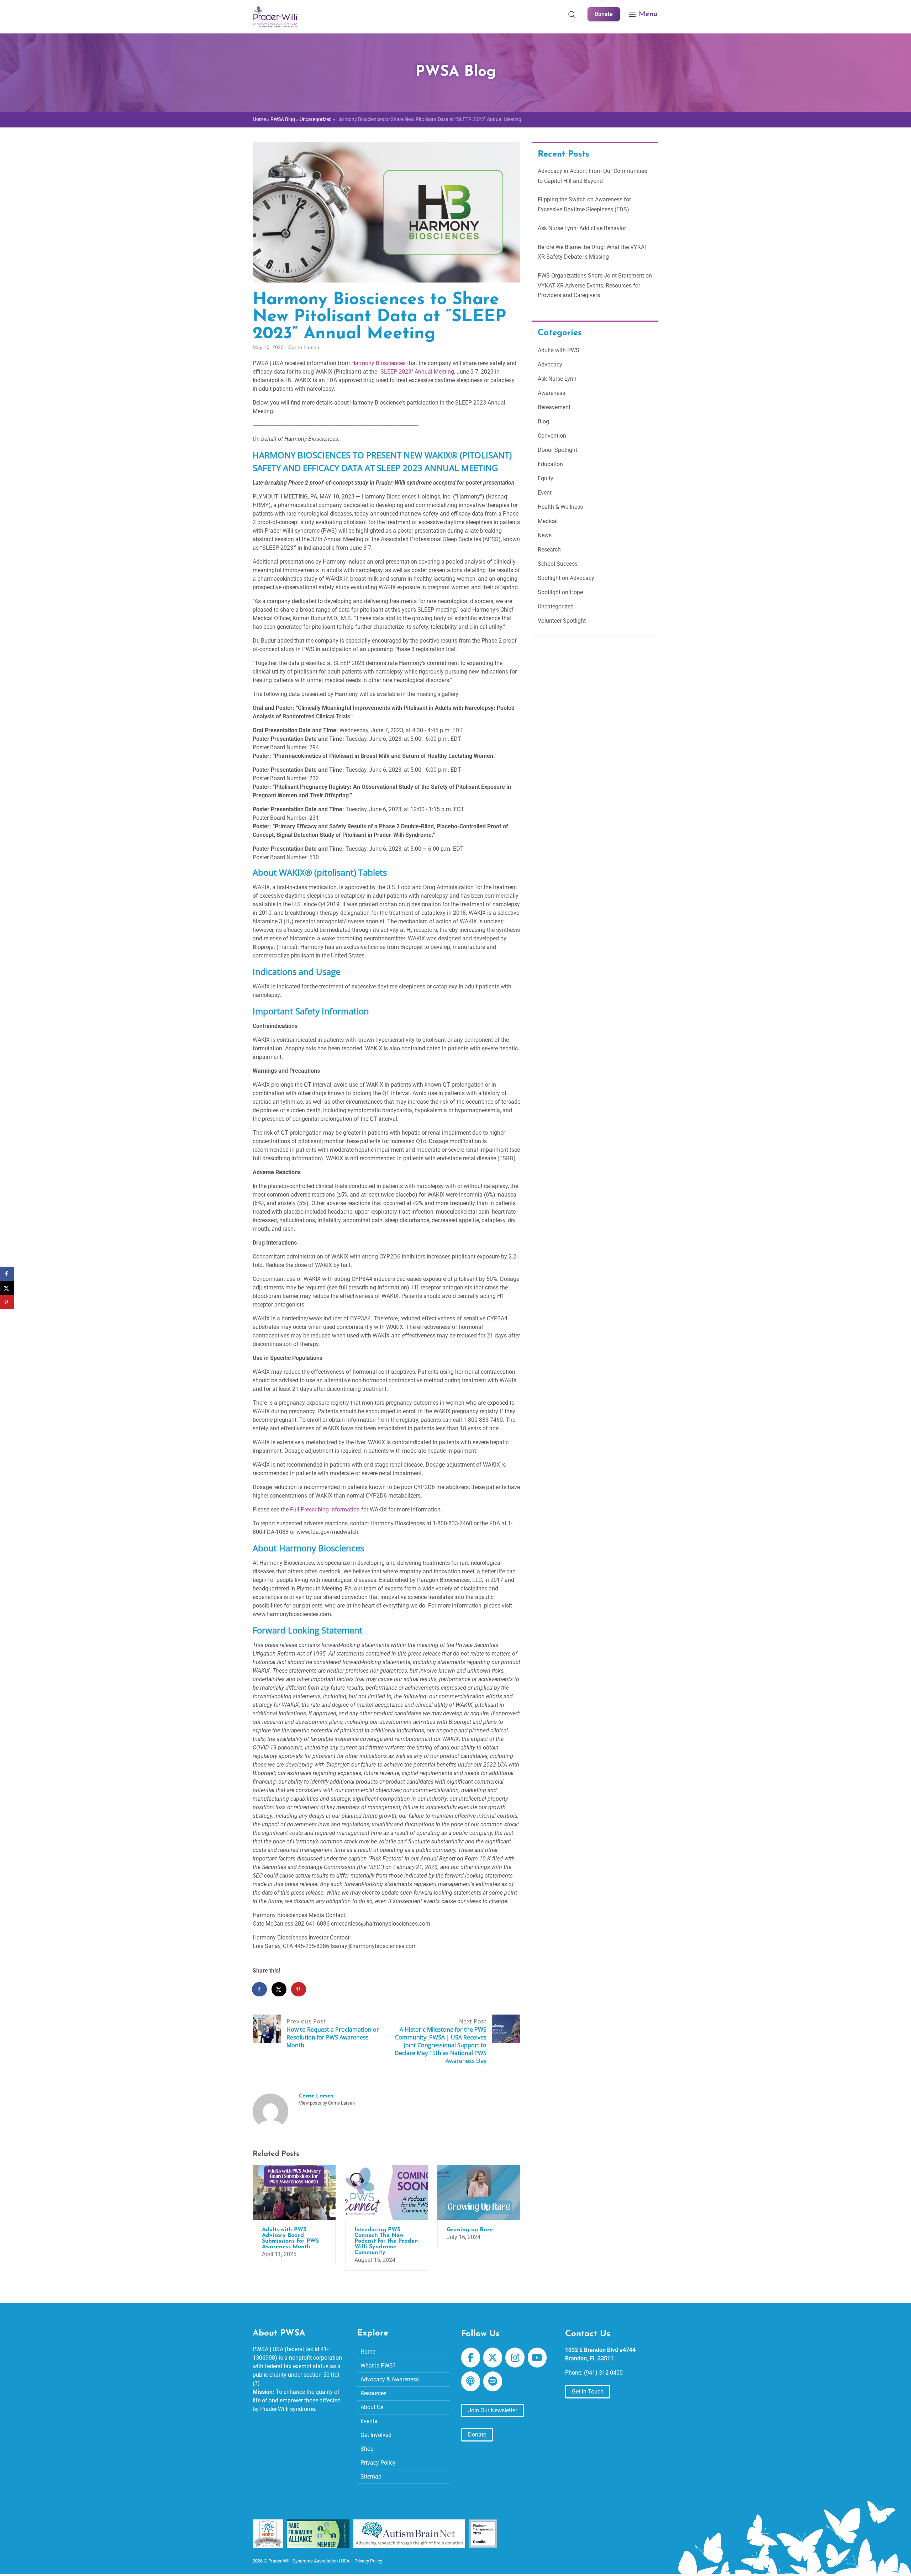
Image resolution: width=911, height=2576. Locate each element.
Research (549, 550)
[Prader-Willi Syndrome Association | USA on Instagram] (515, 2358)
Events (369, 2421)
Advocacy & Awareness (390, 2379)
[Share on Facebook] (260, 1989)
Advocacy (550, 365)
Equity (546, 478)
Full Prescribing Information (325, 1509)
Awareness (551, 393)
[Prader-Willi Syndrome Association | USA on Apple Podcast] (471, 2381)
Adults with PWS (559, 350)
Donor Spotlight (557, 450)
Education (550, 464)
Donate (604, 14)
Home (259, 119)
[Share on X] (279, 1989)
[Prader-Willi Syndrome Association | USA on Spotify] (493, 2381)
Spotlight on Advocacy (566, 578)
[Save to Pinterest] (299, 1989)
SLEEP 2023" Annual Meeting (417, 372)
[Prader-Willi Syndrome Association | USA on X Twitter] (493, 2358)
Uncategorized (316, 119)
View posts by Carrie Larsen (327, 2103)
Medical (548, 521)
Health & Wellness (560, 507)
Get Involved (376, 2435)
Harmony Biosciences (378, 363)
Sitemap (371, 2477)
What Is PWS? (378, 2366)
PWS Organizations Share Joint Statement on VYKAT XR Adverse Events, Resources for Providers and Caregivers (595, 285)
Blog (543, 421)
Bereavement (554, 407)
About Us (372, 2407)
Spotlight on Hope (560, 592)
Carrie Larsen (304, 347)
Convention (552, 436)
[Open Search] (572, 14)
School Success (558, 564)
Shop (367, 2449)
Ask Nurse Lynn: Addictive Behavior (582, 228)
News (545, 535)
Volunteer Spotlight (562, 621)
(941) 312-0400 (603, 2373)
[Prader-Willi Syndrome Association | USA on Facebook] (471, 2358)
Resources (373, 2393)
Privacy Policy (378, 2463)
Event (545, 493)
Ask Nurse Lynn (557, 379)
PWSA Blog (283, 119)
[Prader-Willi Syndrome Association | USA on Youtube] (537, 2358)
